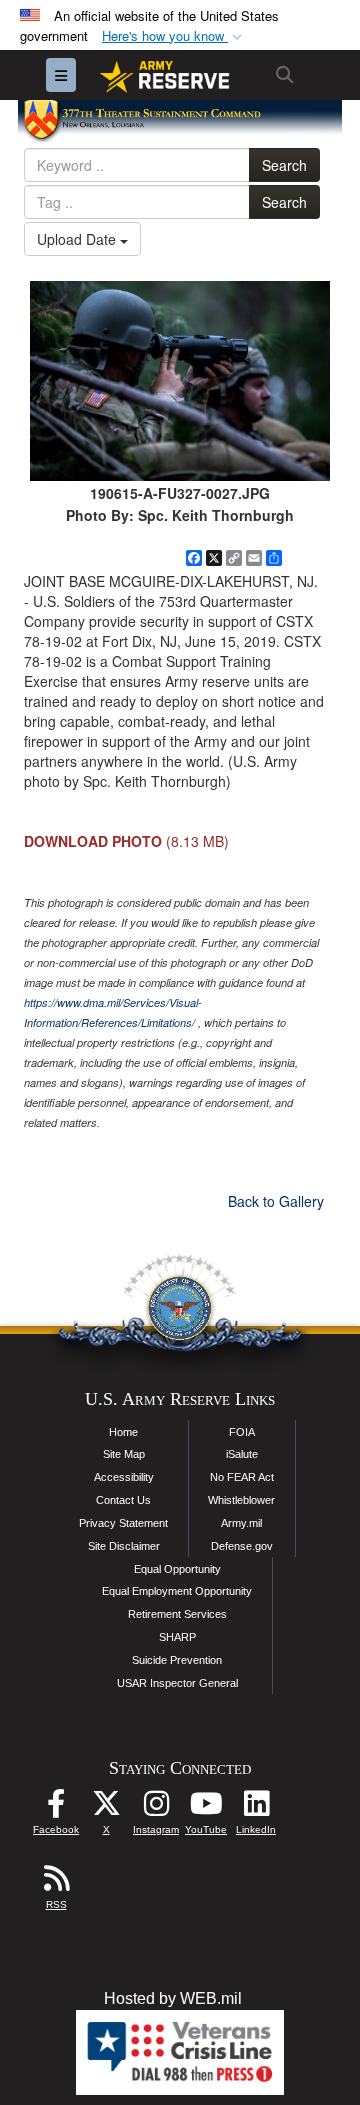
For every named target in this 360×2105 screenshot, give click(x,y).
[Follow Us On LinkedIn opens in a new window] (256, 1808)
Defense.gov (242, 1546)
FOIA (242, 1432)
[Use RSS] (56, 1883)
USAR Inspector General (177, 1683)
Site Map (124, 1454)
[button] (174, 36)
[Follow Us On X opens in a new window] (106, 1808)
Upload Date (78, 239)
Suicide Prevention (177, 1660)
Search (284, 165)
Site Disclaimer (124, 1546)
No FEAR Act (242, 1477)
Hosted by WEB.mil (173, 1998)
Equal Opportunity (177, 1569)
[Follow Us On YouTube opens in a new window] (206, 1808)
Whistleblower (241, 1500)
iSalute (242, 1454)
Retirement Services (177, 1614)
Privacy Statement (123, 1523)
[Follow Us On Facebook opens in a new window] (56, 1808)
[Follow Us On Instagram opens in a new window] (156, 1808)
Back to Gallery (276, 1201)
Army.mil (241, 1523)
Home (123, 1432)
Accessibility (124, 1477)
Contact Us (123, 1500)
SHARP (177, 1637)
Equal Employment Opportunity (177, 1591)
